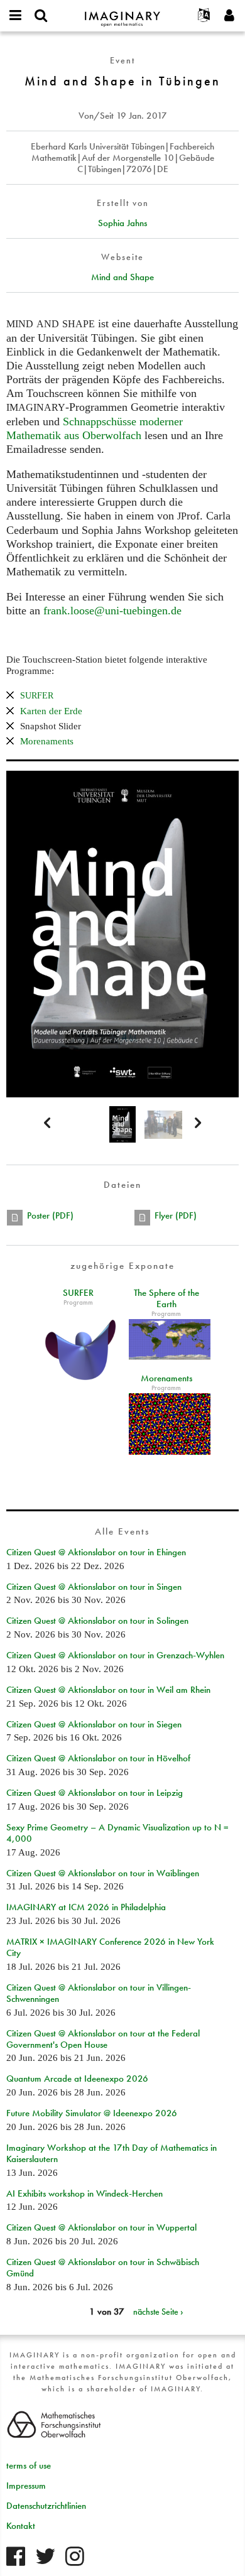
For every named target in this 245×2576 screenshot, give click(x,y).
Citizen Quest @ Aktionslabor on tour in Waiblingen (103, 1873)
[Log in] (229, 16)
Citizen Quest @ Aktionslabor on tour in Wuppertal (101, 2227)
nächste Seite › (158, 2312)
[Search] (41, 16)
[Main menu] (16, 16)
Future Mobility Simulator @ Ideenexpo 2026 (92, 2113)
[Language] (204, 16)
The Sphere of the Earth (166, 1298)
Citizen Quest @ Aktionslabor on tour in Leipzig (95, 1793)
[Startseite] (122, 14)
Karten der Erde (51, 711)
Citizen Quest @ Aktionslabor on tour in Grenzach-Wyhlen (115, 1655)
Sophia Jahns (122, 223)
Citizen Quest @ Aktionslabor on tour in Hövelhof (98, 1758)
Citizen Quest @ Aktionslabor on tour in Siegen (94, 1724)
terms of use (29, 2465)
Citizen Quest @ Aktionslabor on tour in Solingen (97, 1621)
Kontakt (21, 2526)
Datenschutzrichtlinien (46, 2506)
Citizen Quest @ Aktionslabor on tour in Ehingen (96, 1552)
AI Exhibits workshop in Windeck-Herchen (84, 2193)
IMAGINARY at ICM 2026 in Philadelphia (86, 1907)
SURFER (78, 1293)
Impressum (26, 2486)
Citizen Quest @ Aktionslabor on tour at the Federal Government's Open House (103, 2039)
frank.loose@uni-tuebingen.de (112, 611)
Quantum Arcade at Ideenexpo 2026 (77, 2079)
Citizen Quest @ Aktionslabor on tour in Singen (94, 1587)
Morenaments (47, 741)
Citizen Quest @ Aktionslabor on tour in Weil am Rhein (108, 1690)
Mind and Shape (122, 277)
